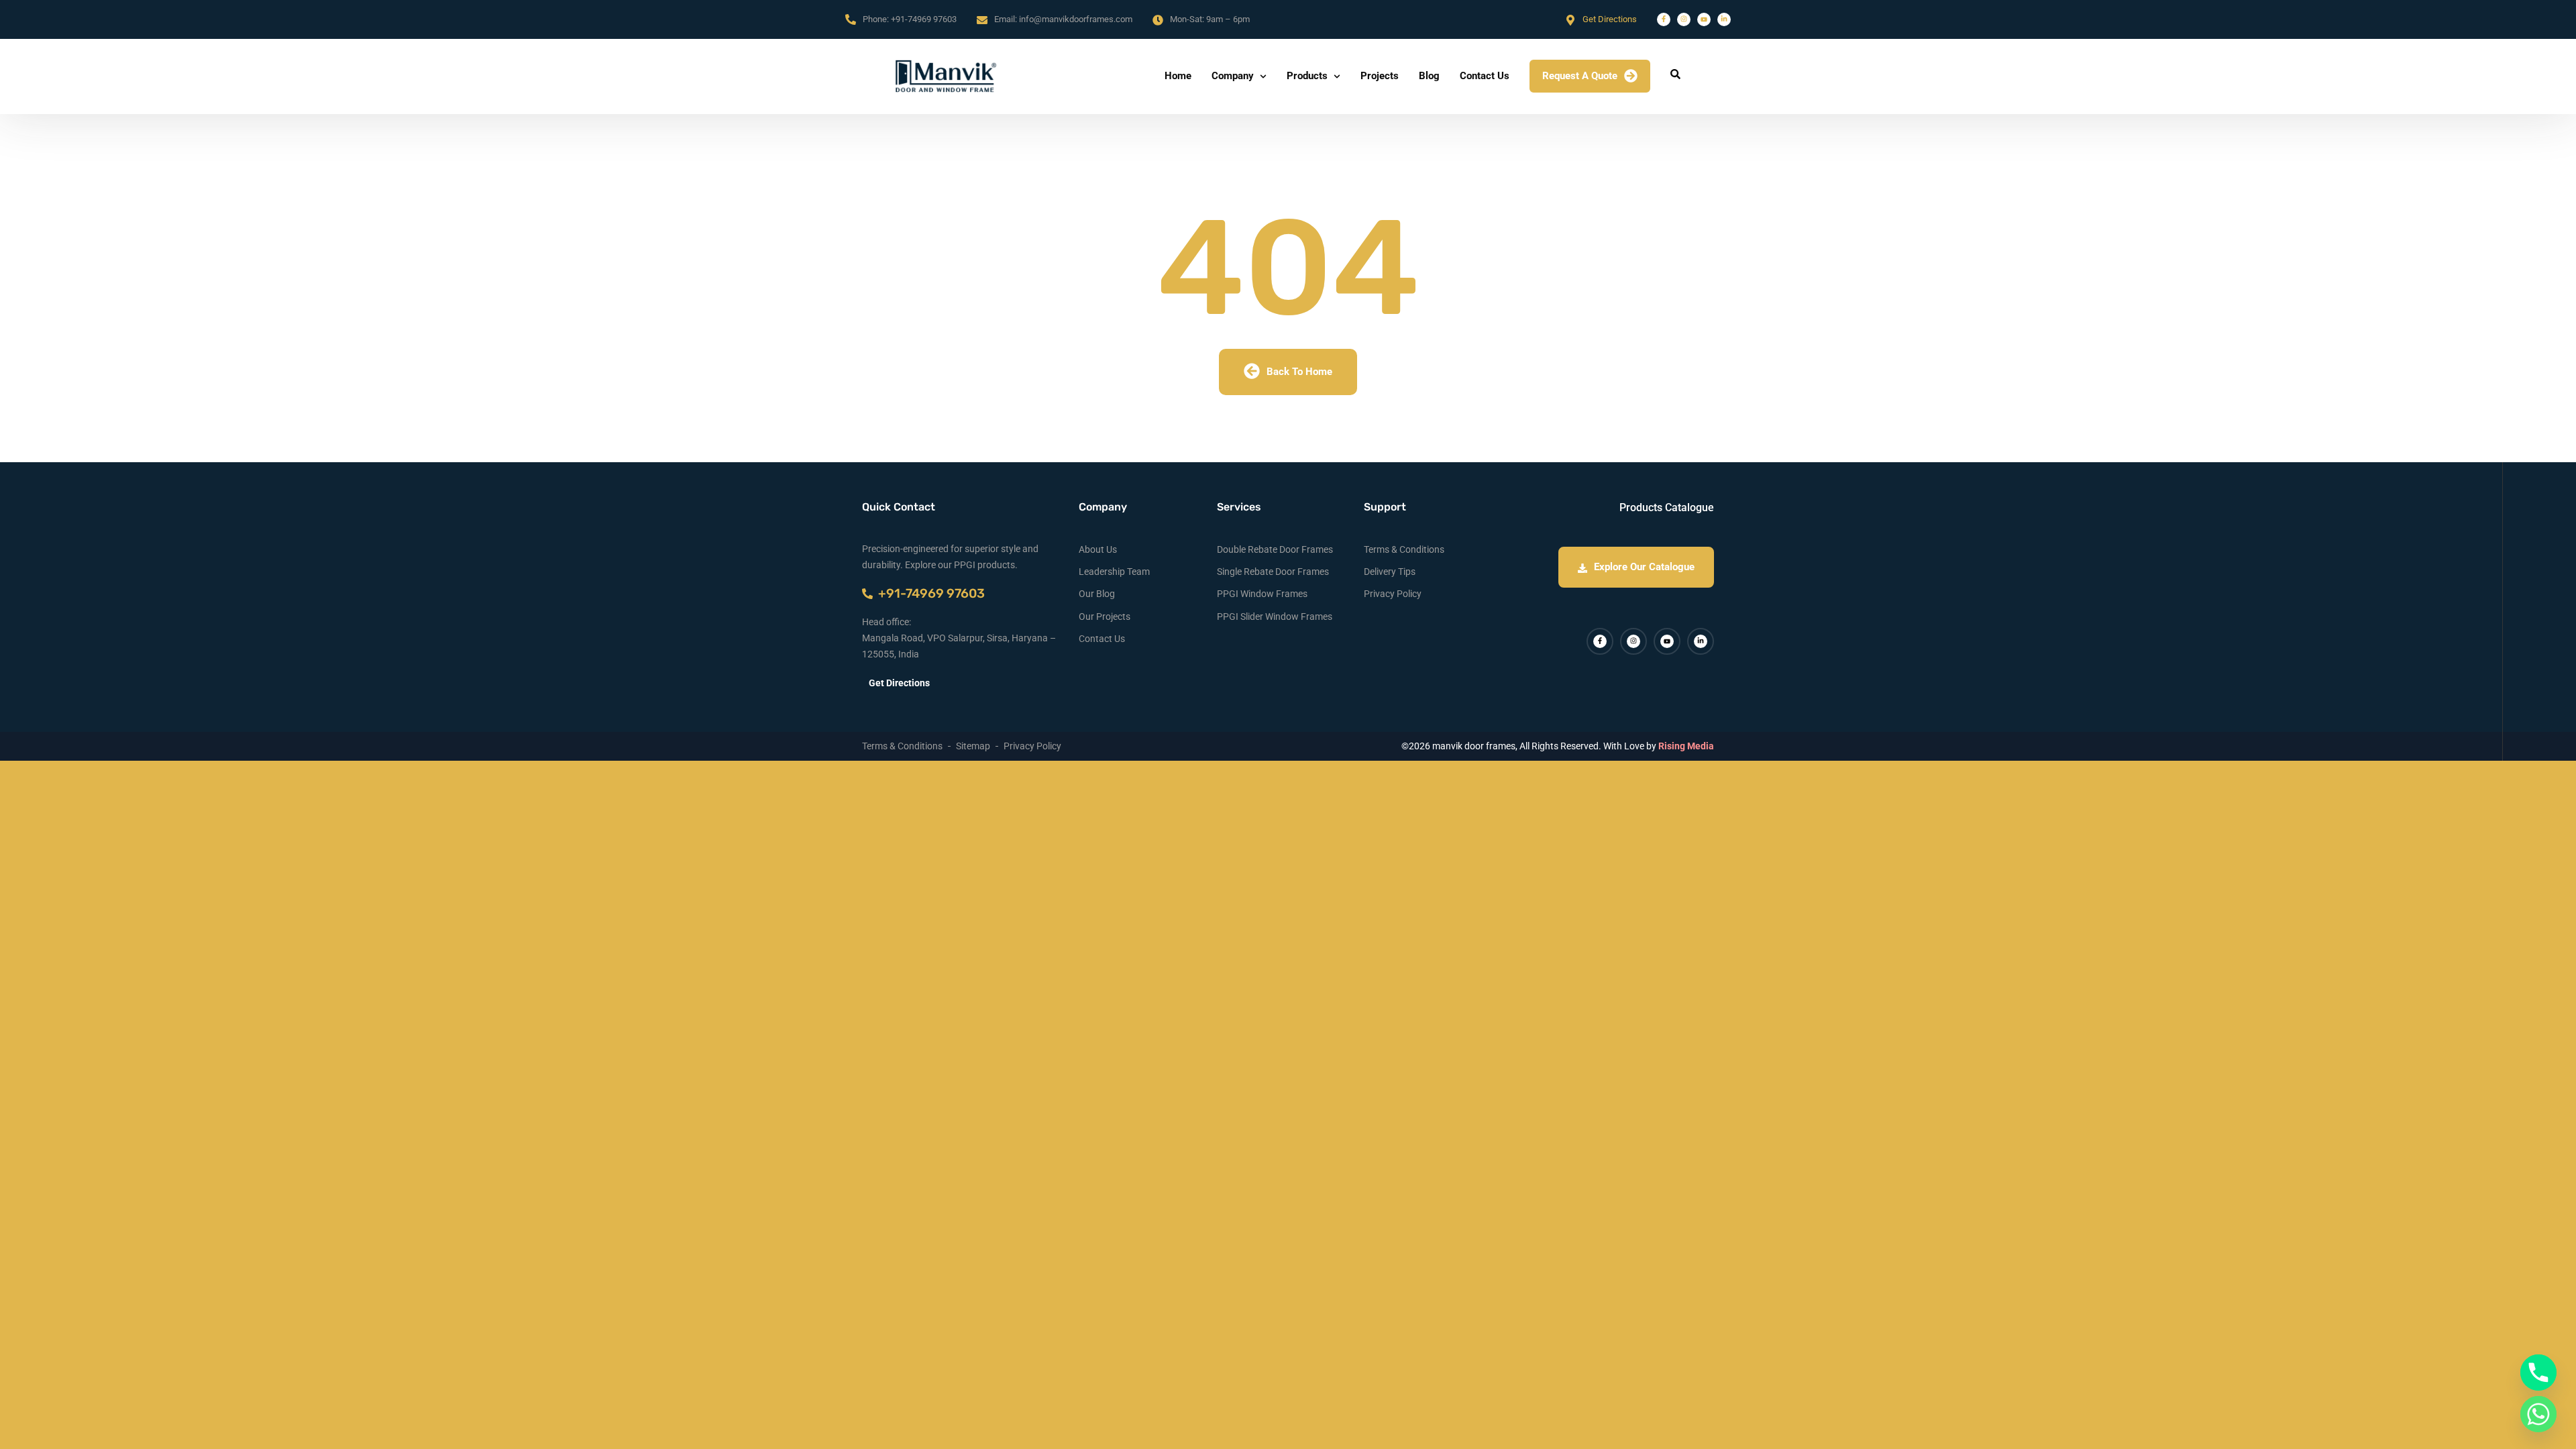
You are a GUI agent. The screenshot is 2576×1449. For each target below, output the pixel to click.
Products (1307, 76)
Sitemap (973, 746)
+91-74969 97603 (924, 19)
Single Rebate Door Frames (1273, 572)
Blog (1429, 76)
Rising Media (1686, 746)
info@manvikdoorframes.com (1076, 19)
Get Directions (1610, 19)
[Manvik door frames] (946, 76)
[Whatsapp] (2538, 1414)
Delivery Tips (1390, 572)
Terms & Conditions (1404, 549)
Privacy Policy (1393, 594)
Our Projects (1105, 616)
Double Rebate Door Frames (1275, 549)
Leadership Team (1114, 572)
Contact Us (1485, 76)
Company (1233, 76)
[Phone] (2538, 1373)
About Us (1098, 549)
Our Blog (1097, 594)
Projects (1380, 76)
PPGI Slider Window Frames (1275, 616)
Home (1178, 76)
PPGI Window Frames (1262, 594)
